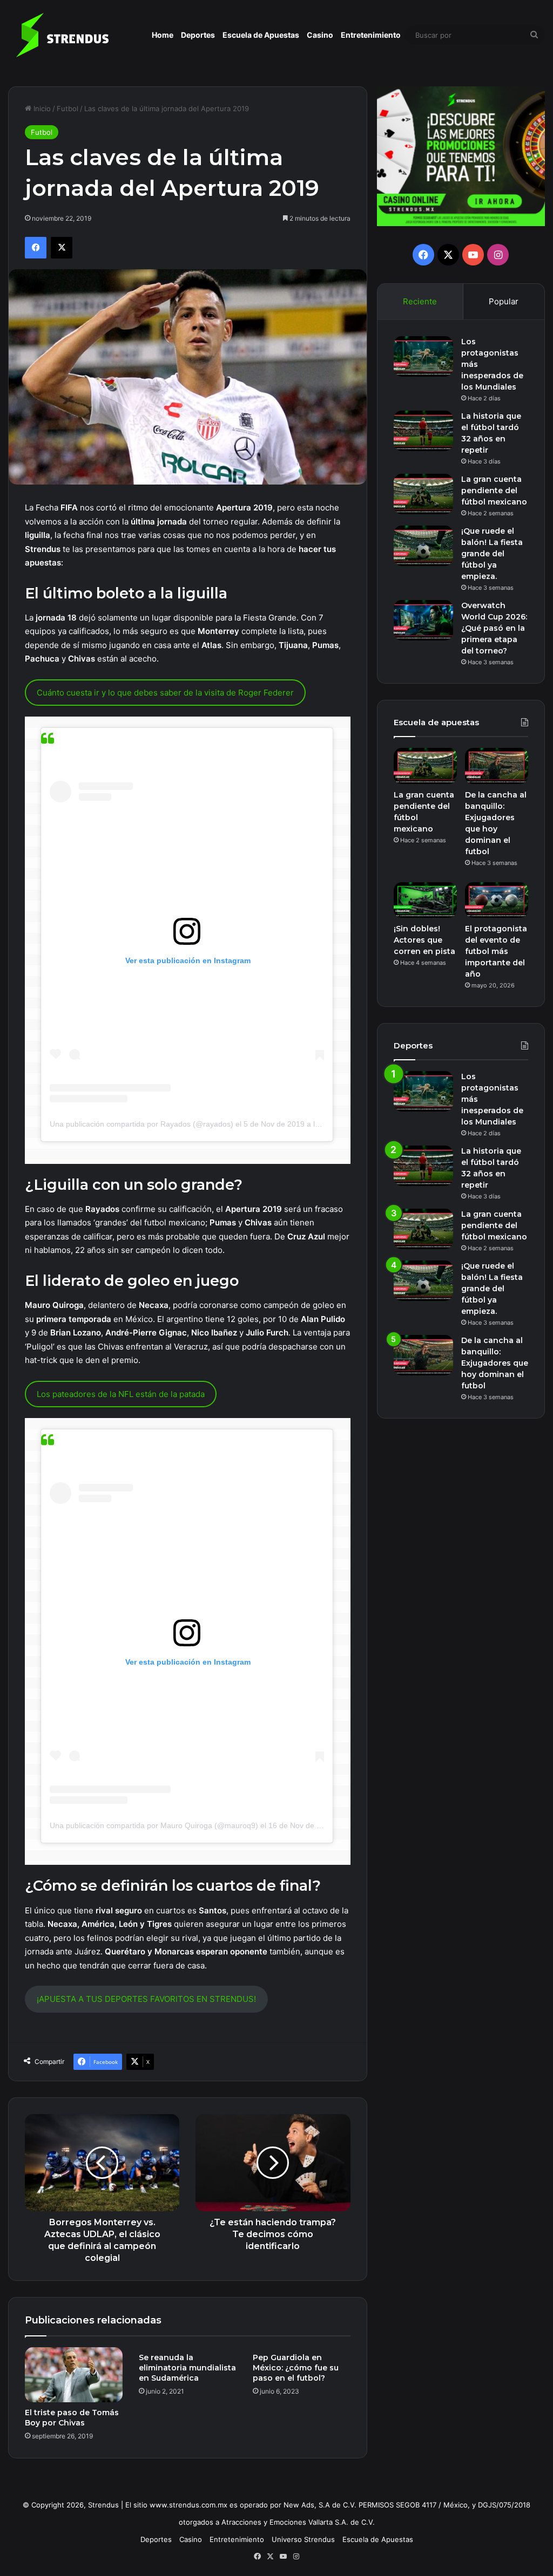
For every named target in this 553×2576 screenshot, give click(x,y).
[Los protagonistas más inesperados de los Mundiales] (423, 356)
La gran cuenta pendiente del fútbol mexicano (494, 490)
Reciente (420, 301)
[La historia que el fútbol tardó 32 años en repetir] (423, 431)
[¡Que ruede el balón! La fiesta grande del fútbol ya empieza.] (423, 546)
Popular (504, 301)
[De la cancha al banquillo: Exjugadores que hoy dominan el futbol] (497, 766)
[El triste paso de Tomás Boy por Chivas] (74, 2375)
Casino (320, 35)
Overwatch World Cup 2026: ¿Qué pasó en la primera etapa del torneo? (494, 628)
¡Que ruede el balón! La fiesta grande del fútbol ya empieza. (492, 554)
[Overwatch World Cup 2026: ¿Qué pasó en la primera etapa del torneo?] (423, 620)
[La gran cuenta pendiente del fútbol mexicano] (423, 494)
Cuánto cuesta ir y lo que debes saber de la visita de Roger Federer (165, 693)
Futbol (68, 108)
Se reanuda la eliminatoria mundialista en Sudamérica (187, 2368)
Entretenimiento (371, 35)
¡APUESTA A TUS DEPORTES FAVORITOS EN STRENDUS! (146, 1999)
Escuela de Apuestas (261, 35)
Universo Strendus (303, 2539)
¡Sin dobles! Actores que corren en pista (424, 940)
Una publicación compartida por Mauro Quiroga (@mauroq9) (154, 1825)
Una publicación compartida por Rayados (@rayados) (141, 1124)
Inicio (41, 108)
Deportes (198, 35)
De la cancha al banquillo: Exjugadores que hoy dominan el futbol (495, 1363)
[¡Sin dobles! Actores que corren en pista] (425, 900)
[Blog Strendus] (62, 35)
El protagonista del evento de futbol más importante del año (496, 951)
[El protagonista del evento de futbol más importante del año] (497, 900)
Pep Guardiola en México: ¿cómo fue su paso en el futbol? (296, 2368)
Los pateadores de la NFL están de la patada (121, 1394)
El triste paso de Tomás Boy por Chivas (72, 2418)
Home (163, 35)
